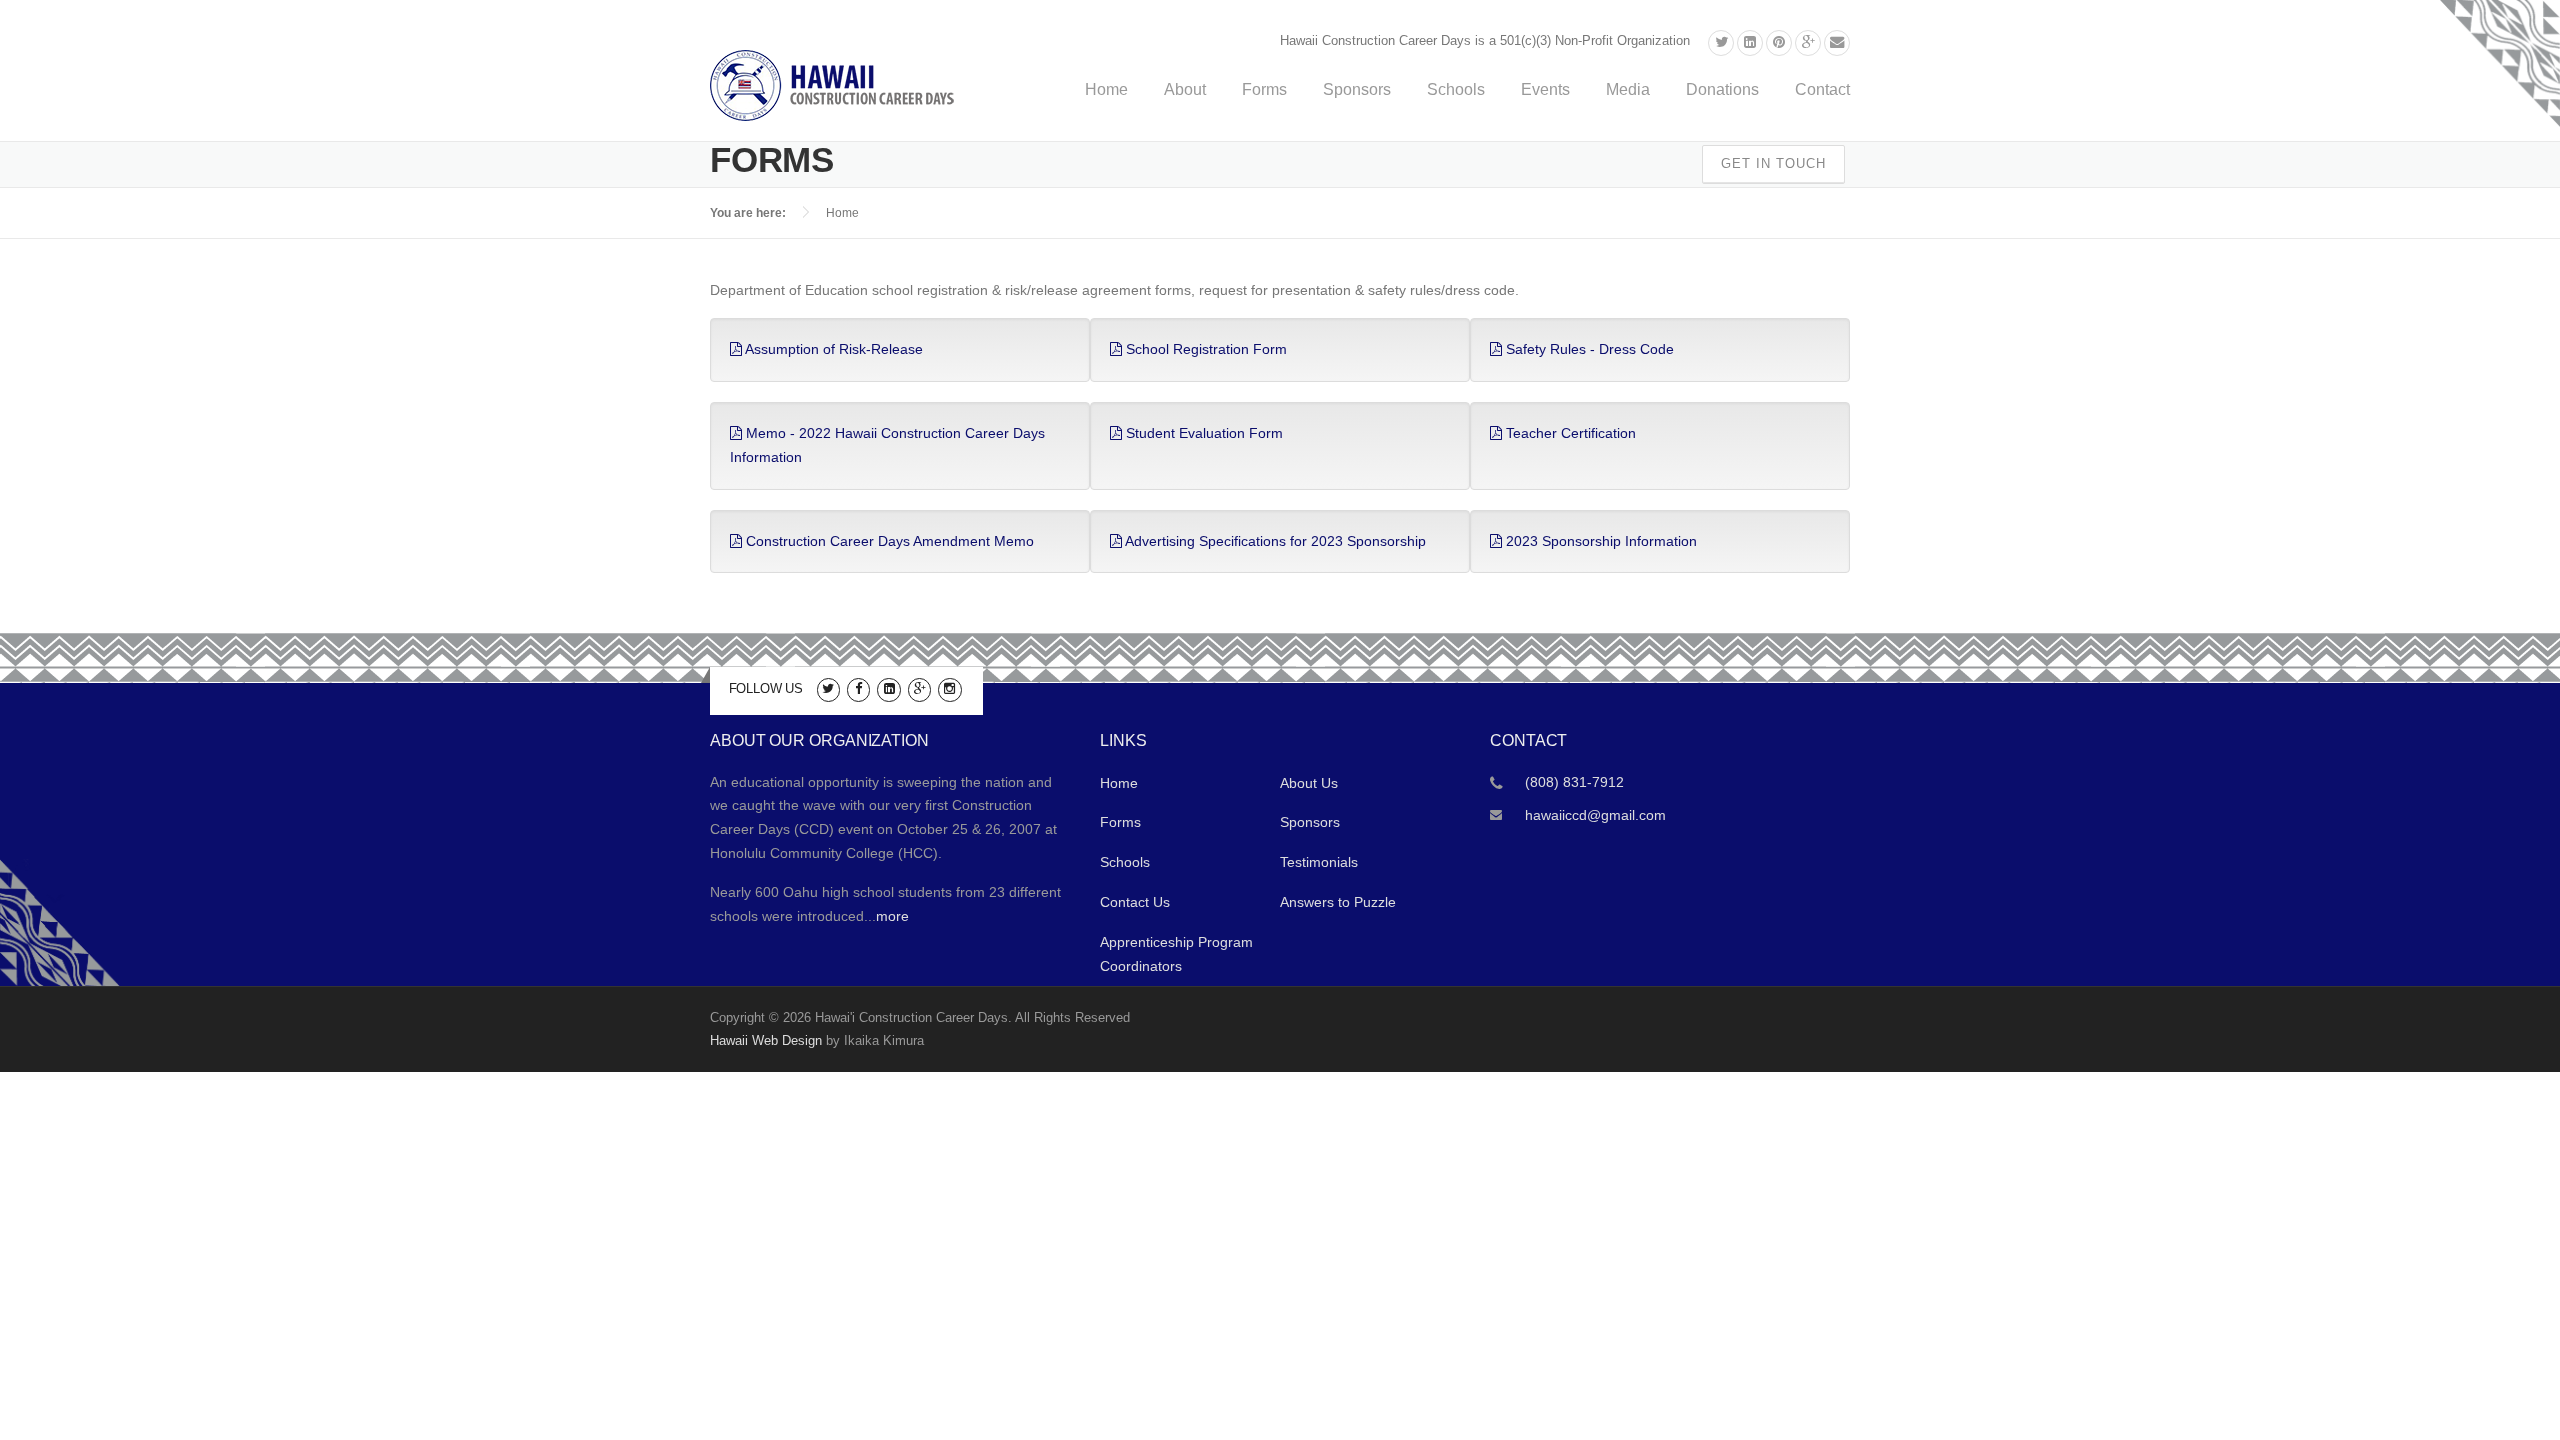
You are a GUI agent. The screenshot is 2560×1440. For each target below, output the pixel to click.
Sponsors (1357, 89)
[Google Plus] (1808, 43)
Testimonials (1319, 862)
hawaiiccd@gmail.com (1595, 815)
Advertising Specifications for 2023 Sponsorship (1274, 541)
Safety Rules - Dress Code (1588, 349)
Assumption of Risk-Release (832, 349)
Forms (1264, 89)
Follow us (766, 688)
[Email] (1837, 43)
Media (1628, 89)
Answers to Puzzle (1338, 902)
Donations (1722, 89)
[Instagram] (949, 688)
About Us (1309, 783)
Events (1545, 89)
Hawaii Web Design (766, 1040)
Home (1106, 89)
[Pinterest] (1779, 43)
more (892, 916)
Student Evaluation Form (1202, 433)
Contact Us (1135, 902)
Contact (1822, 89)
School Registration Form (1204, 349)
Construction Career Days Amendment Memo (888, 541)
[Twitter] (1721, 43)
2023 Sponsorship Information (1599, 541)
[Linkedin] (1750, 43)
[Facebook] (858, 688)
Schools (1456, 89)
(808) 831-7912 (1574, 782)
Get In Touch (1773, 163)
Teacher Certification (1569, 433)
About (1185, 89)
